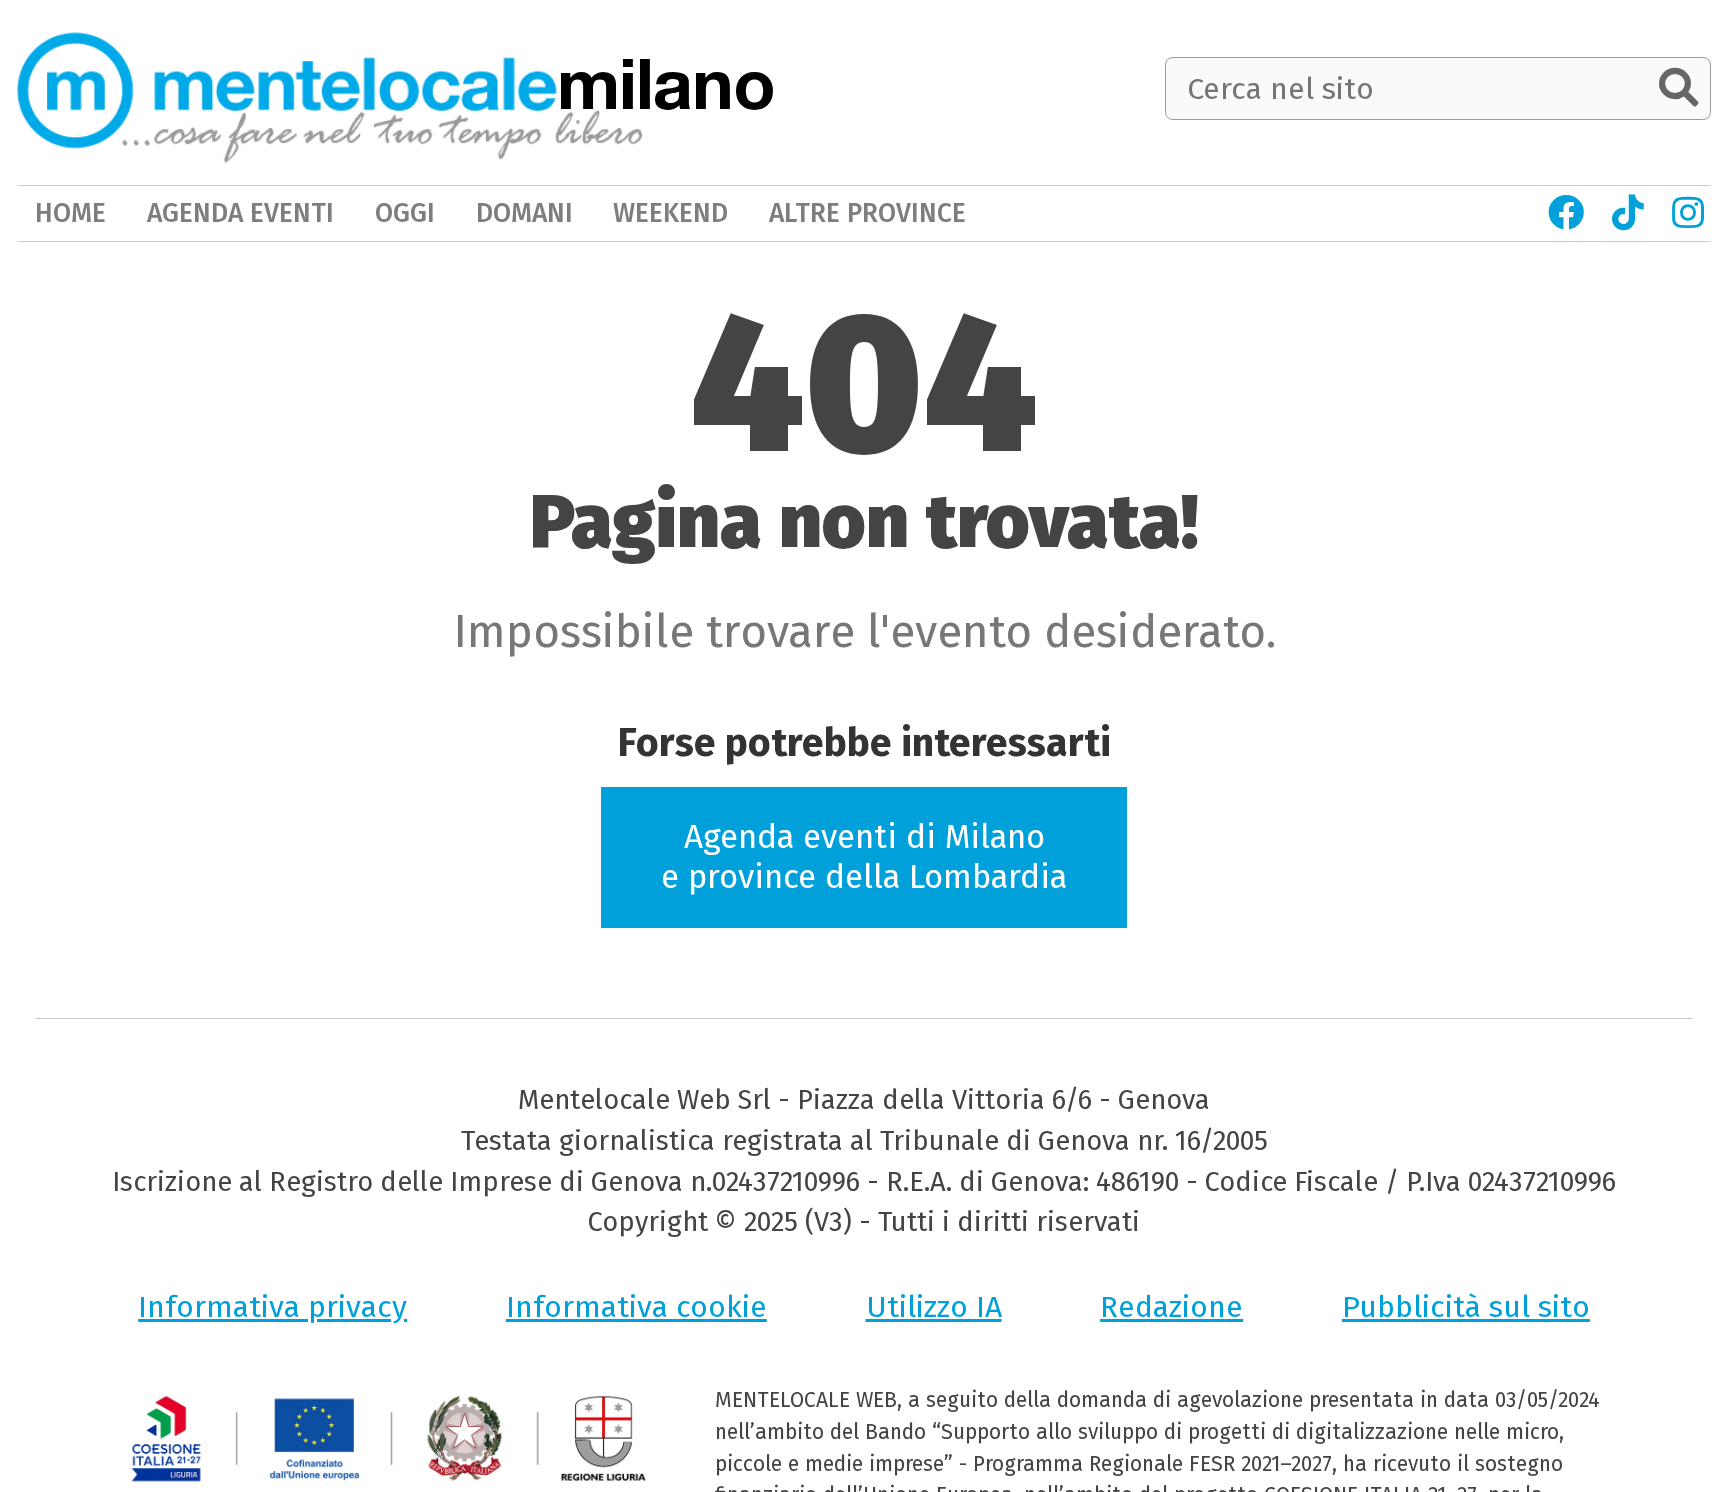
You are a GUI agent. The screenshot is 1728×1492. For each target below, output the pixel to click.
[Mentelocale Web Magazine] (330, 90)
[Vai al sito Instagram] (1688, 213)
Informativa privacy (272, 1307)
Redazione (1171, 1307)
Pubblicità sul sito (1466, 1307)
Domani (524, 213)
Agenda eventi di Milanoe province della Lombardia (864, 857)
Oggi (405, 213)
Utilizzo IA (934, 1307)
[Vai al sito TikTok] (1628, 213)
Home (70, 213)
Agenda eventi (240, 213)
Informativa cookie (636, 1307)
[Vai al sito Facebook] (1566, 213)
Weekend (670, 213)
